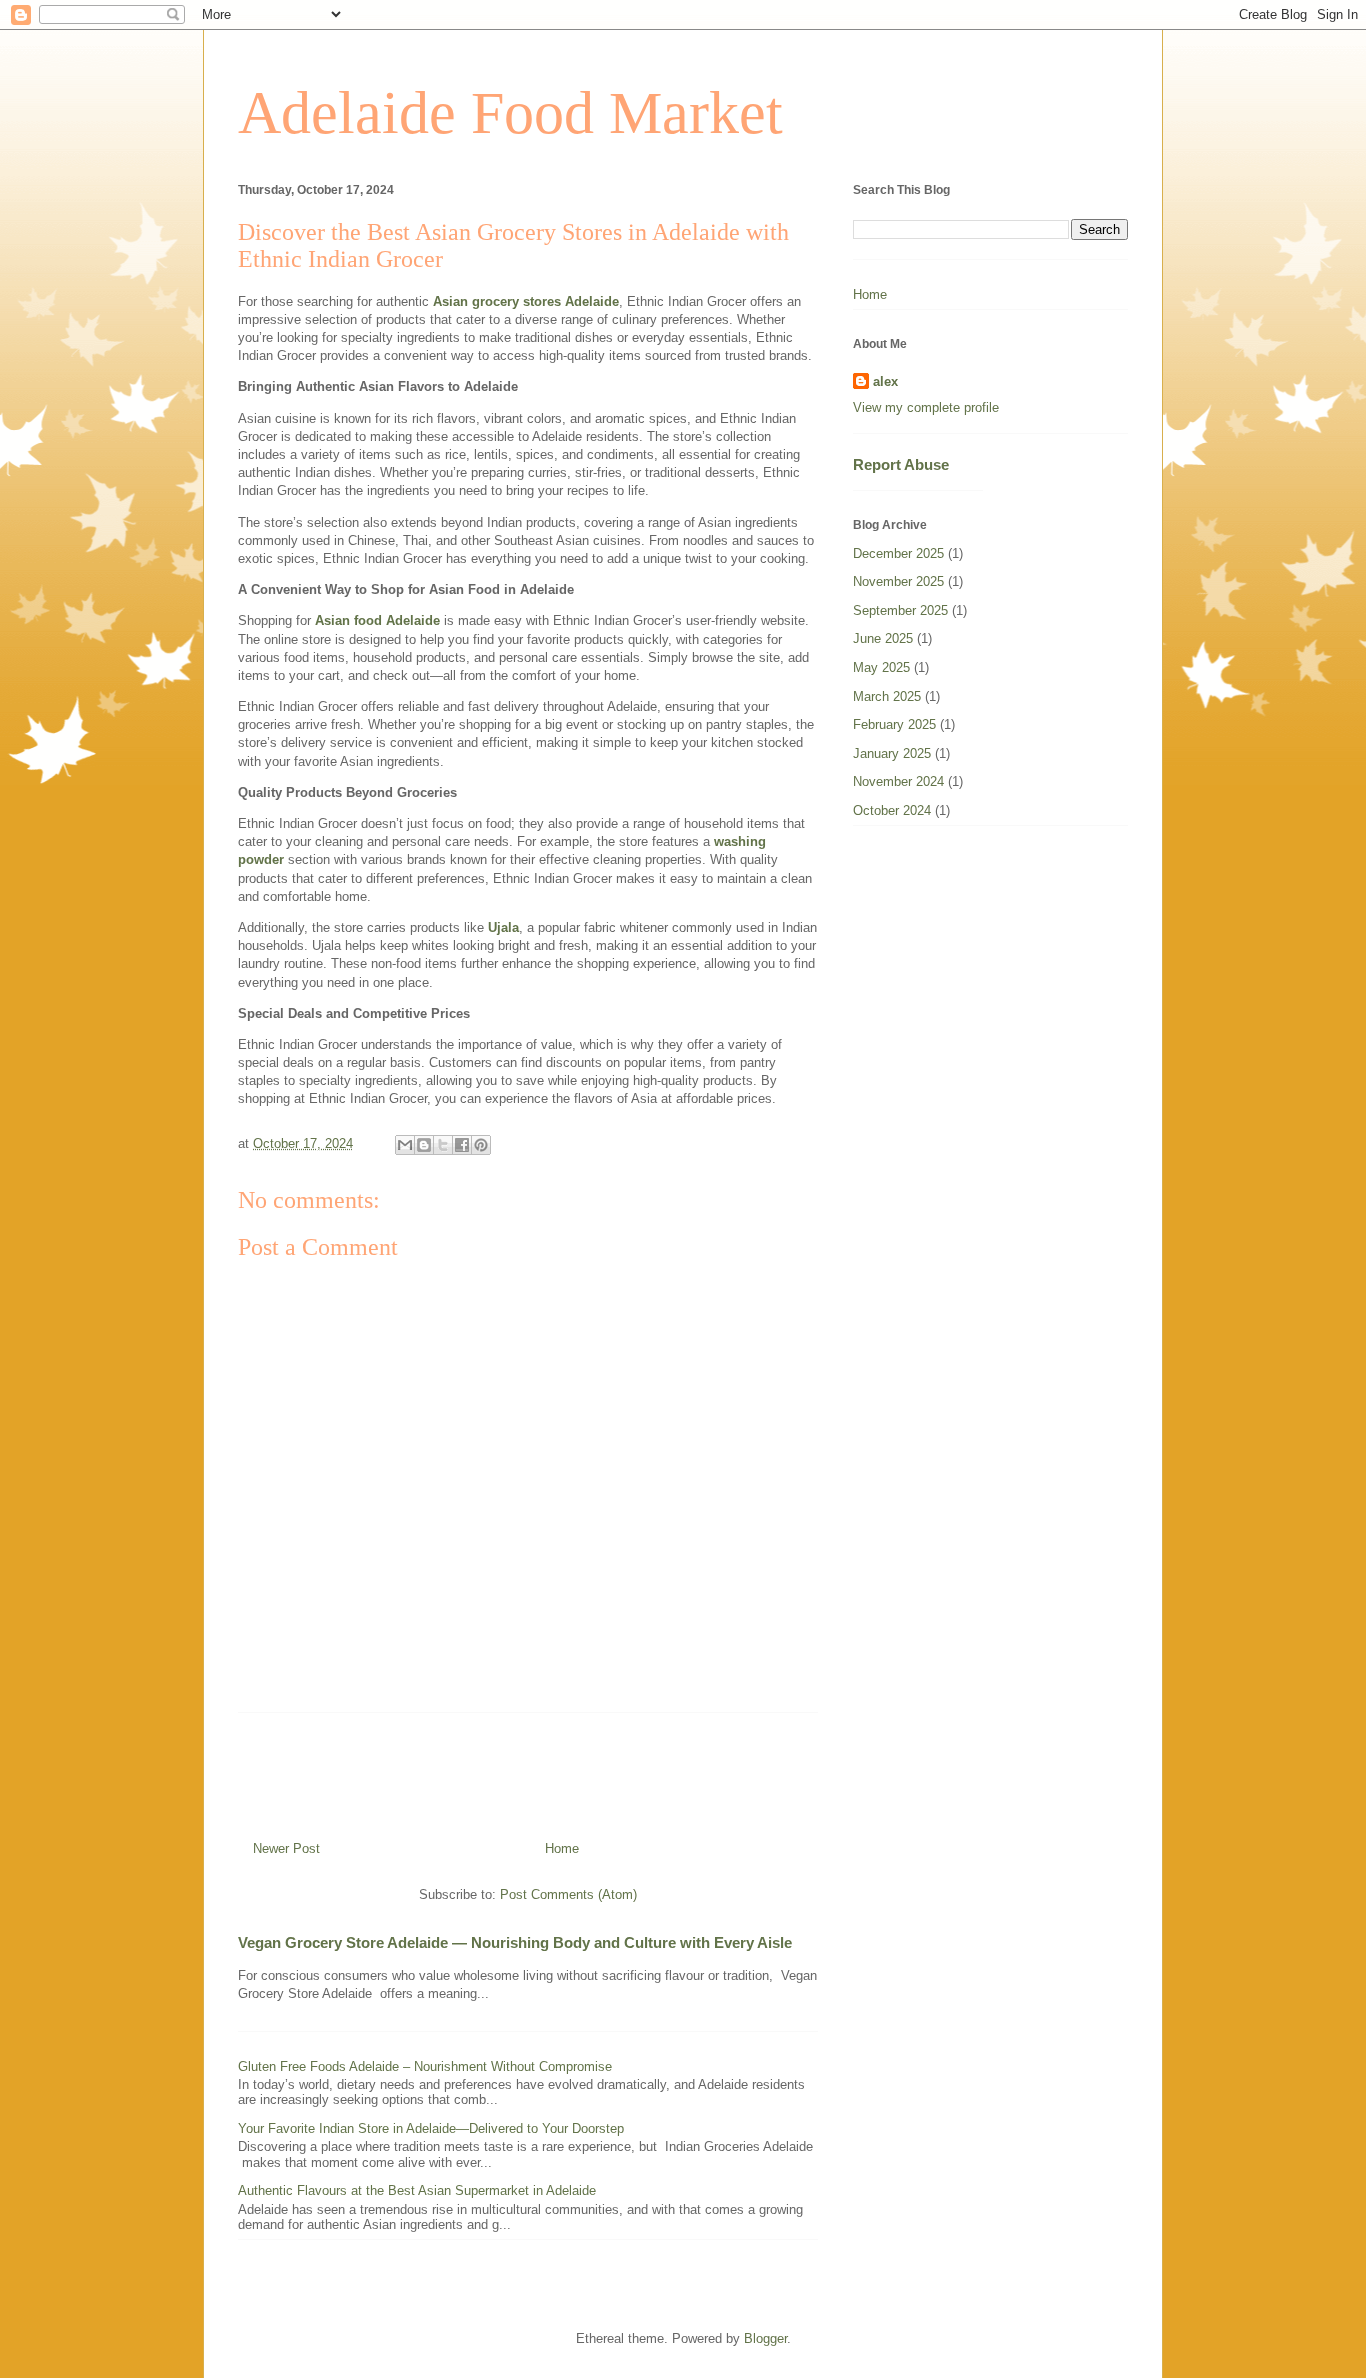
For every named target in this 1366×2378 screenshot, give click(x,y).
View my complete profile (926, 407)
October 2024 (892, 810)
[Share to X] (443, 1145)
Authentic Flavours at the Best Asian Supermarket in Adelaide (417, 2190)
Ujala (503, 927)
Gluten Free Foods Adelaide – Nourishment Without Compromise (425, 2066)
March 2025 (887, 696)
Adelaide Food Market (510, 113)
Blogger (765, 2338)
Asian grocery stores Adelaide (526, 301)
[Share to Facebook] (462, 1145)
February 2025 (894, 724)
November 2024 (898, 781)
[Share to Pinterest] (481, 1145)
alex (885, 381)
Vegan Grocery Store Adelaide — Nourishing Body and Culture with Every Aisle (515, 1942)
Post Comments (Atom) (568, 1894)
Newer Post (286, 1848)
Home (562, 1848)
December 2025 (898, 553)
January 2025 (892, 753)
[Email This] (405, 1145)
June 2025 (883, 638)
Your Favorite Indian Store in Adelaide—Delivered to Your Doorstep (431, 2128)
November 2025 (898, 581)
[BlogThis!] (424, 1145)
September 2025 (900, 610)
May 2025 (881, 667)
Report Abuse (901, 464)
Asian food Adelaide (377, 620)
